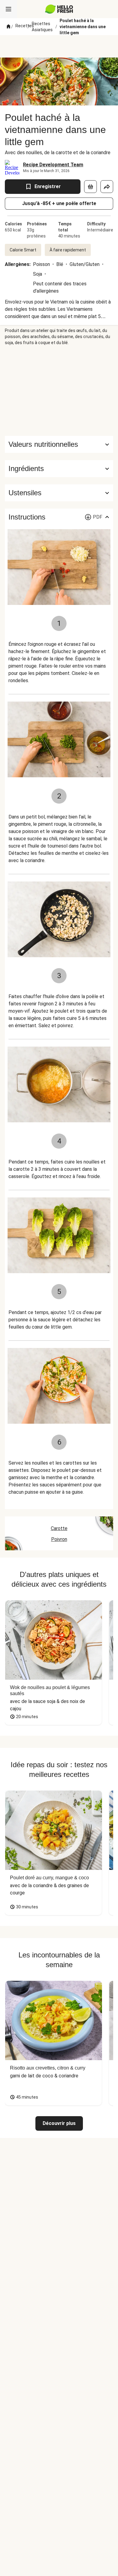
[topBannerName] (59, 46)
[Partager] (107, 187)
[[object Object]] (90, 187)
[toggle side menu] (8, 9)
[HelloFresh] (59, 9)
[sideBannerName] (59, 391)
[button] (59, 469)
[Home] (8, 27)
